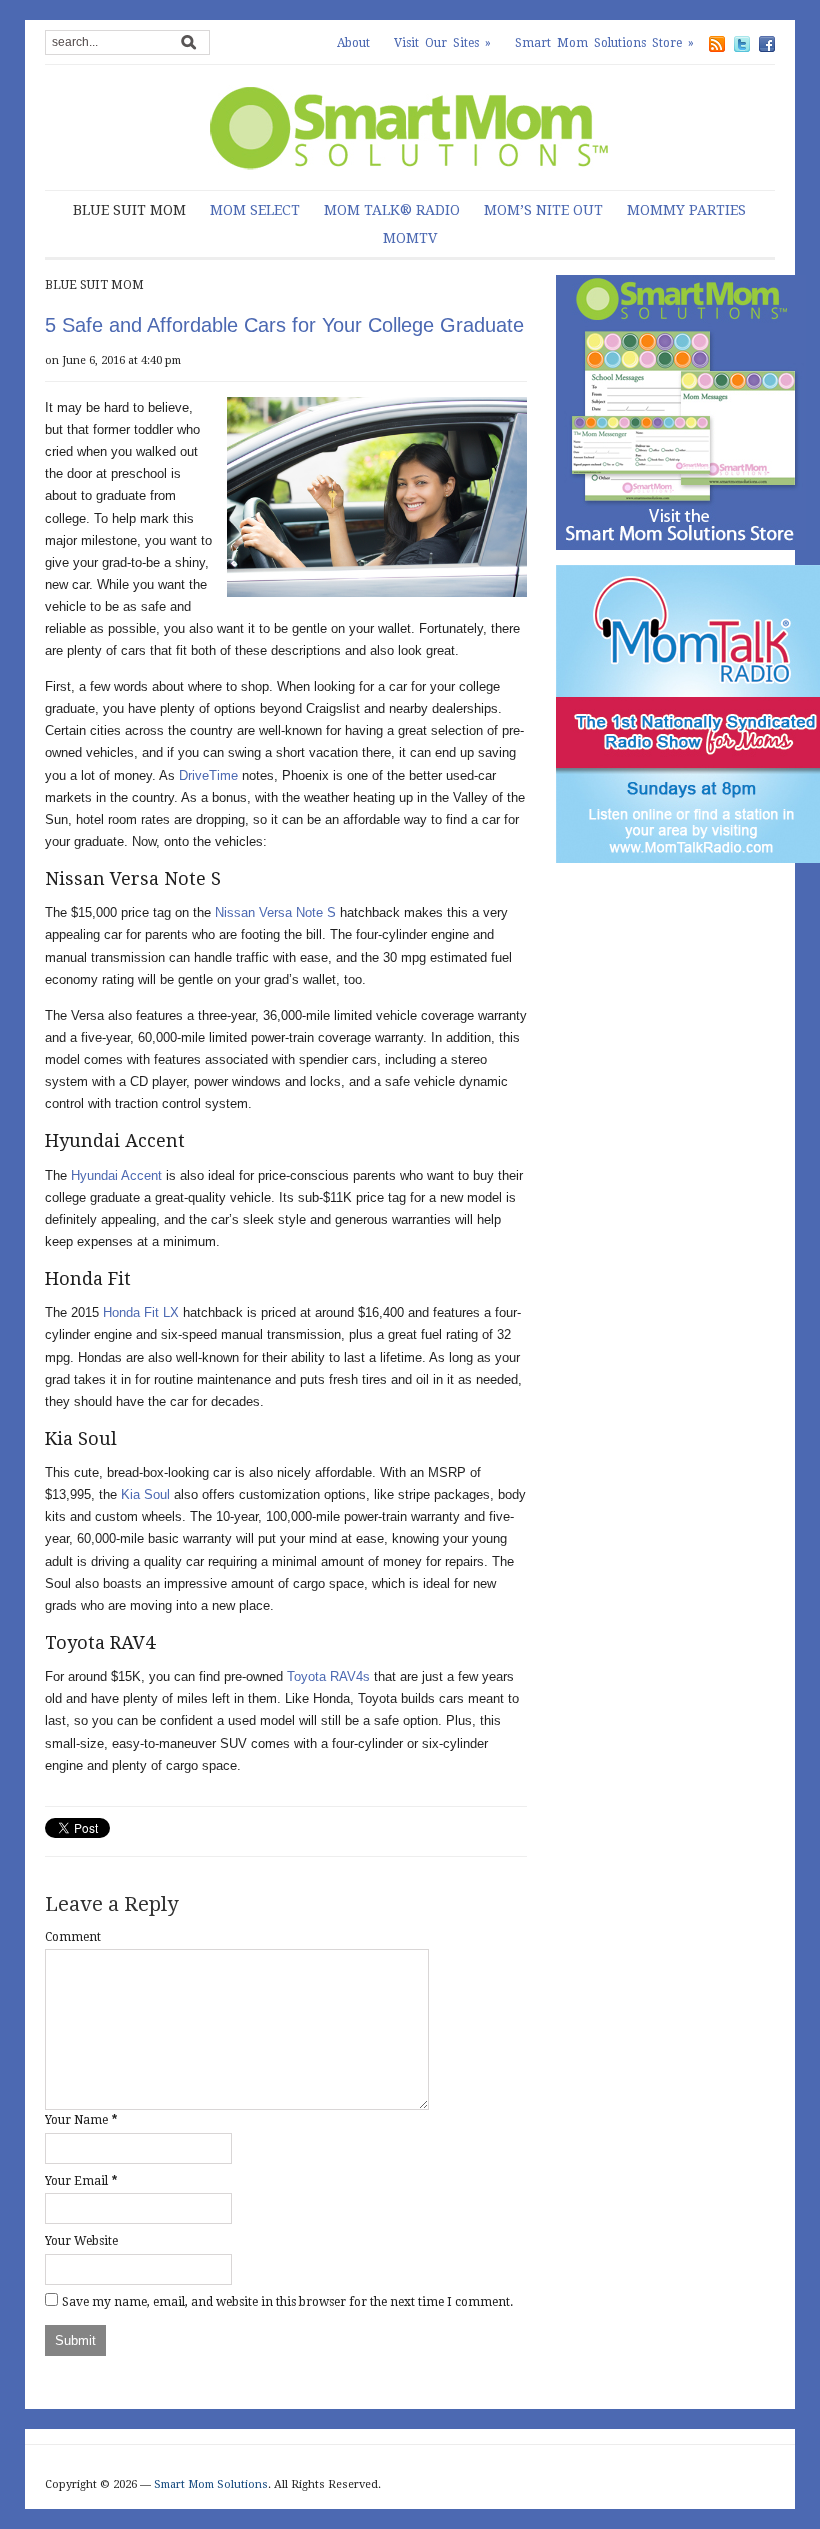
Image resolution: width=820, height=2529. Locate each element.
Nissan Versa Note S (275, 912)
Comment (73, 1937)
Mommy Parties (686, 210)
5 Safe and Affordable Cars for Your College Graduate (284, 325)
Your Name (76, 2120)
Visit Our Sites (442, 43)
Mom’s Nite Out (543, 210)
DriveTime (208, 775)
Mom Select (255, 210)
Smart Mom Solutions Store (604, 43)
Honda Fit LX (141, 1312)
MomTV (410, 238)
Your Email (76, 2181)
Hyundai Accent (116, 1175)
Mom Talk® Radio (392, 210)
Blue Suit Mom (129, 210)
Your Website (81, 2241)
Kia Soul (145, 1494)
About (353, 43)
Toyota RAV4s (328, 1676)
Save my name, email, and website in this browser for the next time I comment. (287, 2302)
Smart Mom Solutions (211, 2484)
